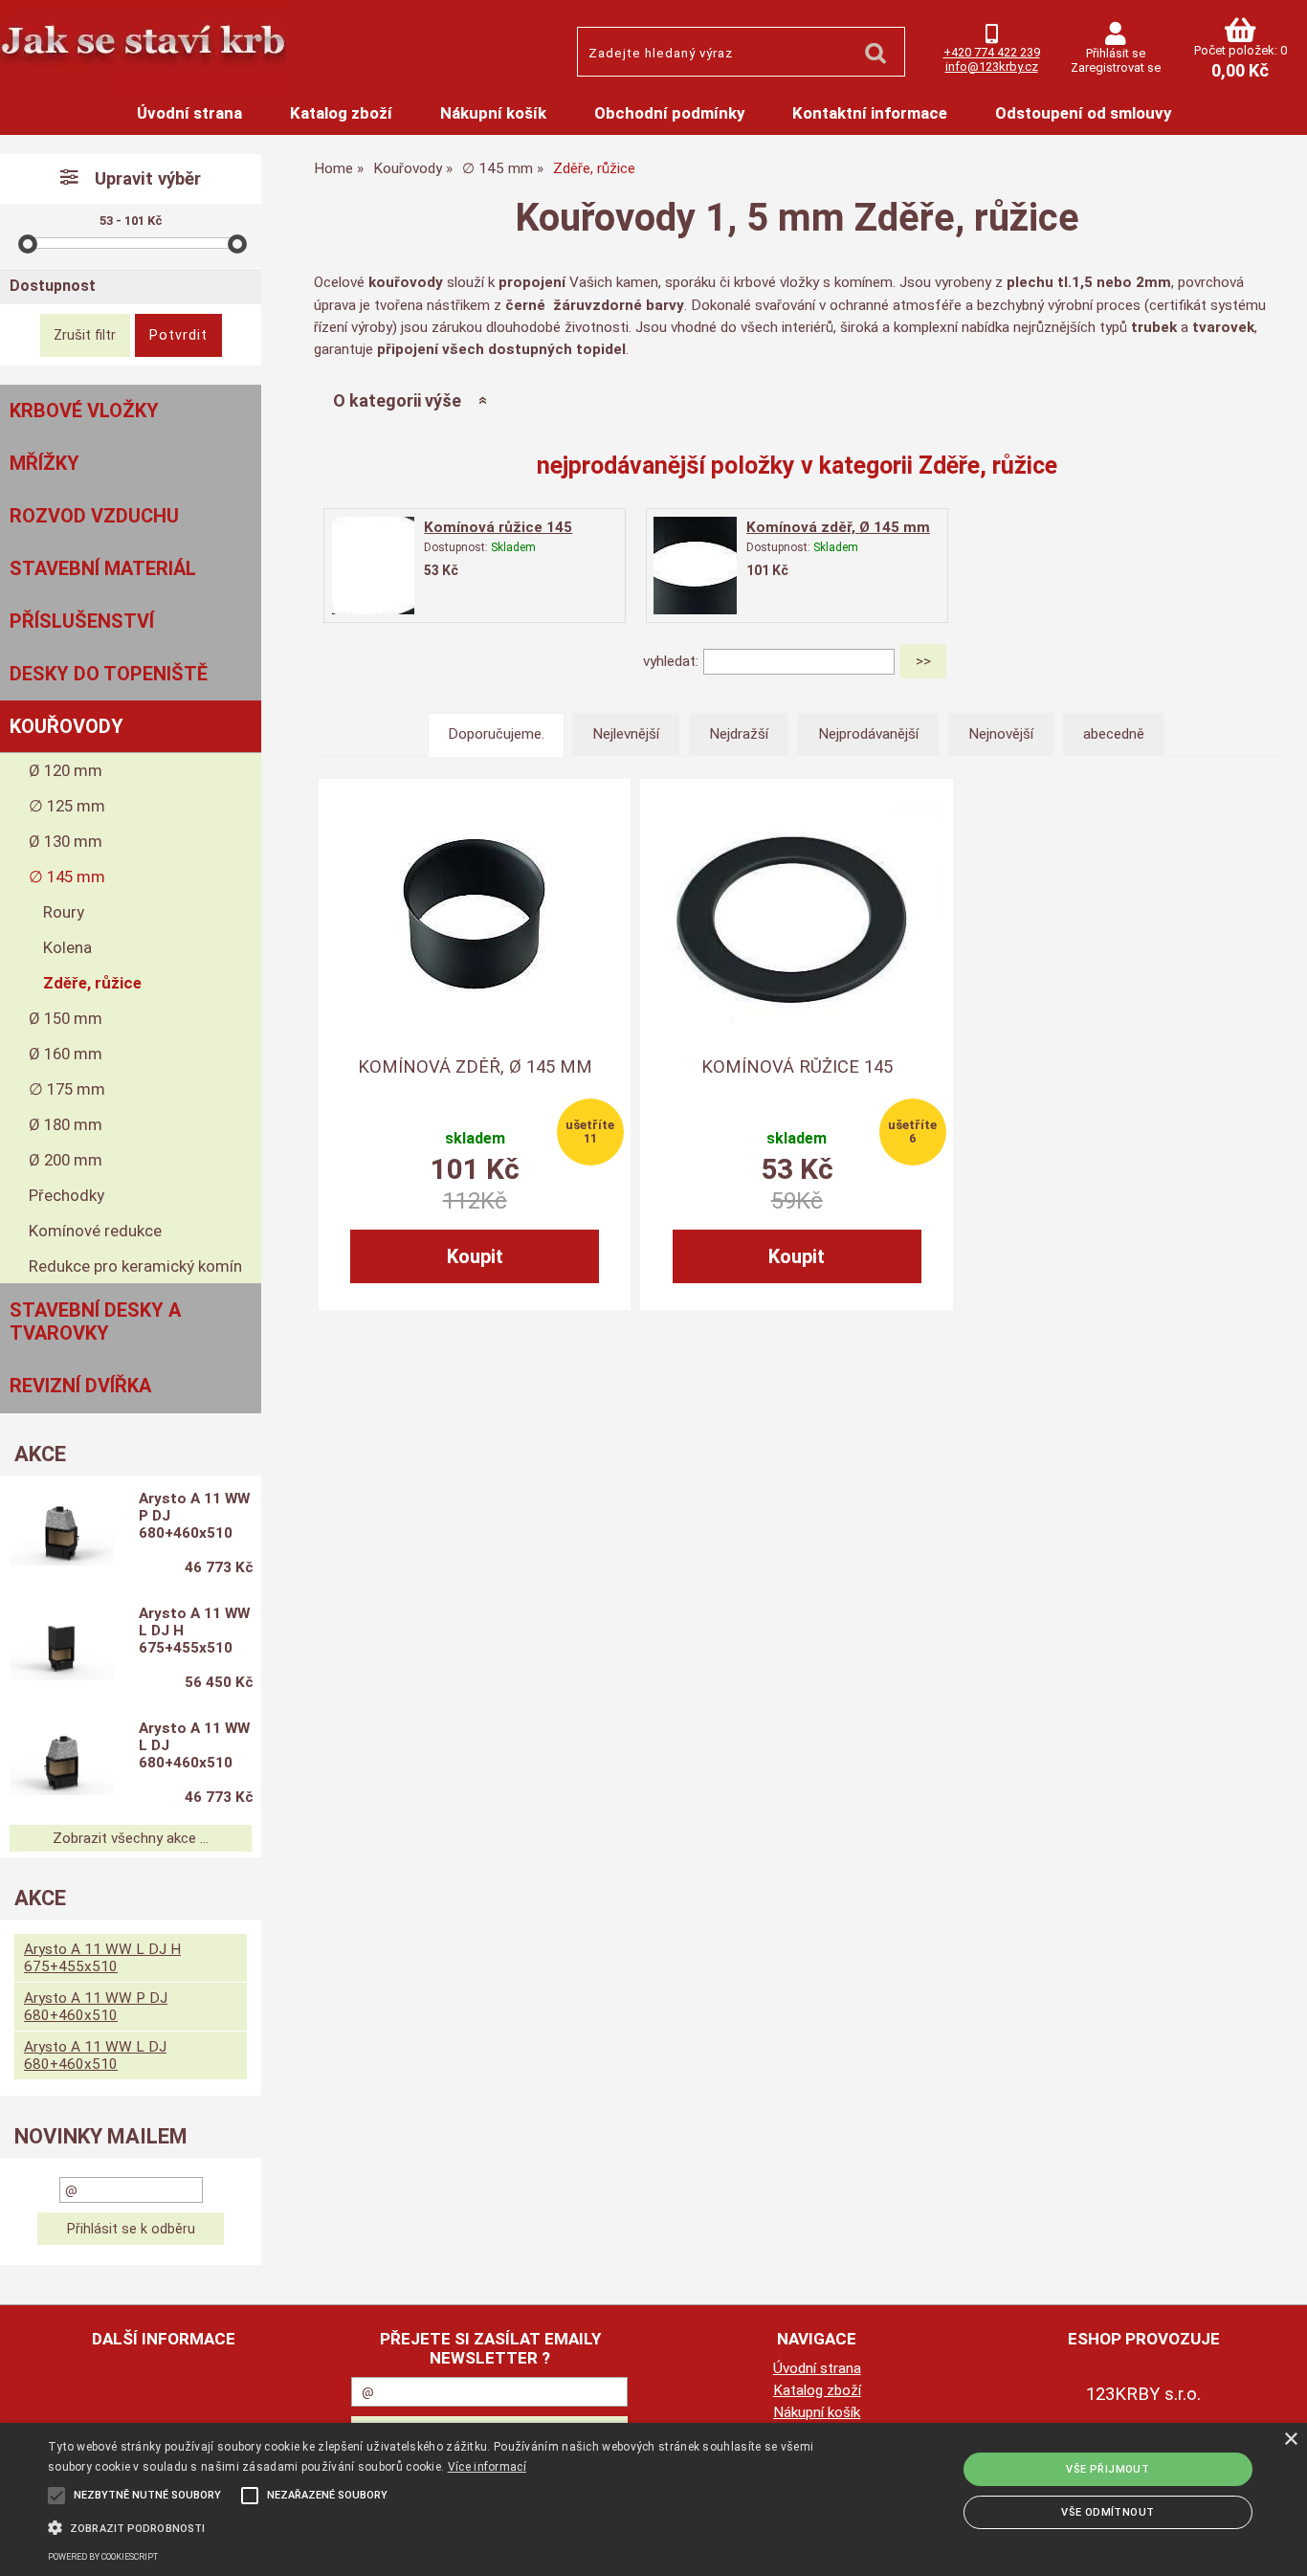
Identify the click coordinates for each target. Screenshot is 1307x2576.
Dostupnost (53, 286)
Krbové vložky (84, 411)
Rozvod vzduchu (94, 516)
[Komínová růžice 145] (373, 565)
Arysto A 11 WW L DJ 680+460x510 (194, 1745)
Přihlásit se (1116, 53)
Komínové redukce (95, 1231)
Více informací (487, 2467)
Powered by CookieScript (103, 2557)
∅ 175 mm (67, 1089)
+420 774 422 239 (992, 52)
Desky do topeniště (109, 674)
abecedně (1114, 734)
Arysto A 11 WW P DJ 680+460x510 (194, 1516)
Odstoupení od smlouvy (1083, 113)
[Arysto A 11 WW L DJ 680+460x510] (62, 1765)
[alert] (653, 2499)
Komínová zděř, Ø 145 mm (838, 527)
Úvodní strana (189, 113)
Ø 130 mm (66, 841)
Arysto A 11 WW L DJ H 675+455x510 (194, 1631)
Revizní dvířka (80, 1386)
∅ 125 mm (67, 806)
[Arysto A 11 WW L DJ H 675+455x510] (62, 1650)
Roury (64, 912)
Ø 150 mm (66, 1018)
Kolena (67, 947)
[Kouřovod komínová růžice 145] (797, 915)
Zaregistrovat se (1116, 67)
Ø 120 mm (66, 770)
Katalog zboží (341, 113)
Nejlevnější (626, 734)
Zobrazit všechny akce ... (131, 1838)
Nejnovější (1001, 734)
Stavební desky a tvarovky (95, 1321)
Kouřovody (66, 726)
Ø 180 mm (66, 1124)
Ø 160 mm (66, 1054)
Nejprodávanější (868, 734)
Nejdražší (739, 734)
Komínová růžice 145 (498, 527)
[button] (442, 2526)
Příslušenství (82, 621)
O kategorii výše (397, 400)
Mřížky (44, 463)
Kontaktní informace (870, 113)
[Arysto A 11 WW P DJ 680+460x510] (62, 1535)
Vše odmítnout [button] (1108, 2512)
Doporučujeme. (496, 734)
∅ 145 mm (67, 877)
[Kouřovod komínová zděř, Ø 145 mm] (475, 915)
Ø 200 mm (66, 1160)
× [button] (1290, 2440)
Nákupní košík (493, 113)
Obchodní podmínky (669, 113)
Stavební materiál (103, 568)
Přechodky (66, 1195)
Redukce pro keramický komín (135, 1266)
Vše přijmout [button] (1108, 2469)
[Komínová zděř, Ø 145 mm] (696, 565)
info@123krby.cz (992, 67)
